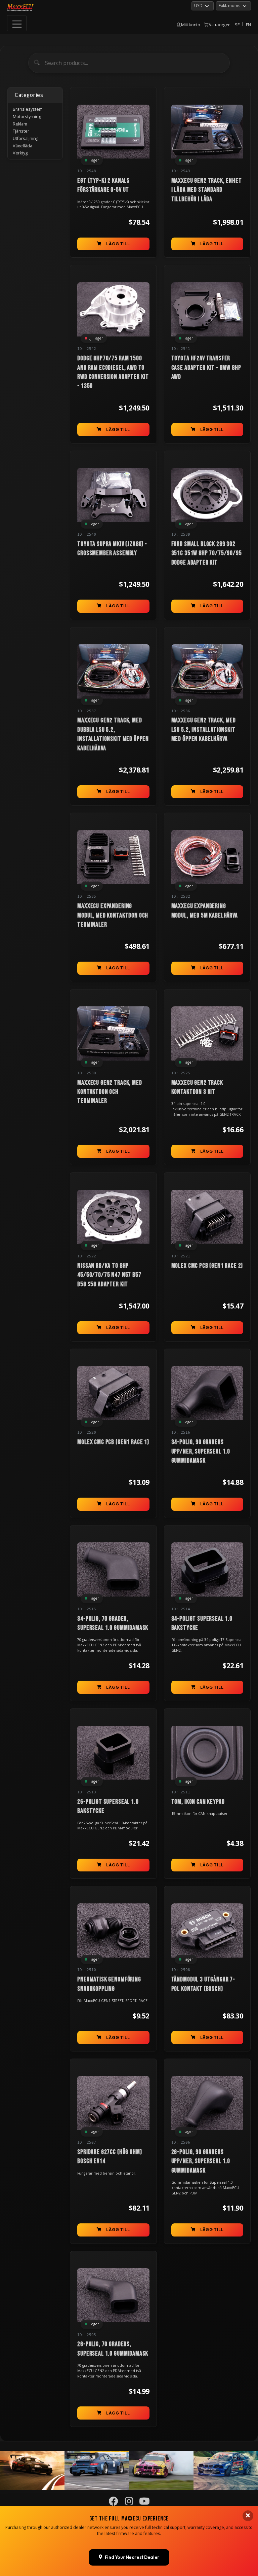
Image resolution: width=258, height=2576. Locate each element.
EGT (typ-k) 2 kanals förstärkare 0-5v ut (103, 185)
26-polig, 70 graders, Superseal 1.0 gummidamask (113, 2349)
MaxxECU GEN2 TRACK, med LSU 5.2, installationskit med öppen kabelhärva (204, 730)
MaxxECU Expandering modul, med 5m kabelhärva (205, 911)
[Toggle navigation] (17, 23)
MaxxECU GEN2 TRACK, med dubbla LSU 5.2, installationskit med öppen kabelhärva (113, 734)
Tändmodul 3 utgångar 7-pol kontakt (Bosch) (203, 1984)
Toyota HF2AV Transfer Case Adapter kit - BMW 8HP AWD (206, 368)
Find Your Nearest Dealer (132, 2557)
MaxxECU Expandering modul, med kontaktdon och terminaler (113, 915)
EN (248, 25)
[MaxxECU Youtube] (145, 2503)
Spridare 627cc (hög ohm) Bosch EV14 (110, 2157)
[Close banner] (248, 2516)
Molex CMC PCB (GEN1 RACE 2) (207, 1266)
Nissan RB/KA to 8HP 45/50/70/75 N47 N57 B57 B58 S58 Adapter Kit (109, 1275)
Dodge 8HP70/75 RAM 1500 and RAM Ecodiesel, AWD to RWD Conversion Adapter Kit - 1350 (113, 372)
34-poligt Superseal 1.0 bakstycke (202, 1623)
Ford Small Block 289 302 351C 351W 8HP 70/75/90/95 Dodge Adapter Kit (207, 553)
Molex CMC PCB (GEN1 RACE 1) (113, 1442)
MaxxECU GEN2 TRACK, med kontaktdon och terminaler (110, 1092)
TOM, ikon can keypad (198, 1802)
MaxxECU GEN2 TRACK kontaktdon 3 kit (197, 1087)
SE (237, 25)
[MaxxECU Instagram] (129, 2503)
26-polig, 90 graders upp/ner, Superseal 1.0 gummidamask (201, 2161)
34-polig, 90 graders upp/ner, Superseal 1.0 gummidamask (201, 1451)
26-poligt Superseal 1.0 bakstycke (108, 1806)
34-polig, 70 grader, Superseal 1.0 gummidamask (113, 1623)
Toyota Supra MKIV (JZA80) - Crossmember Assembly (112, 549)
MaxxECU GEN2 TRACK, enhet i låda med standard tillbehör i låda (207, 190)
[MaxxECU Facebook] (114, 2503)
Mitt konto (190, 25)
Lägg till (118, 244)
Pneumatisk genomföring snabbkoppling (109, 1984)
